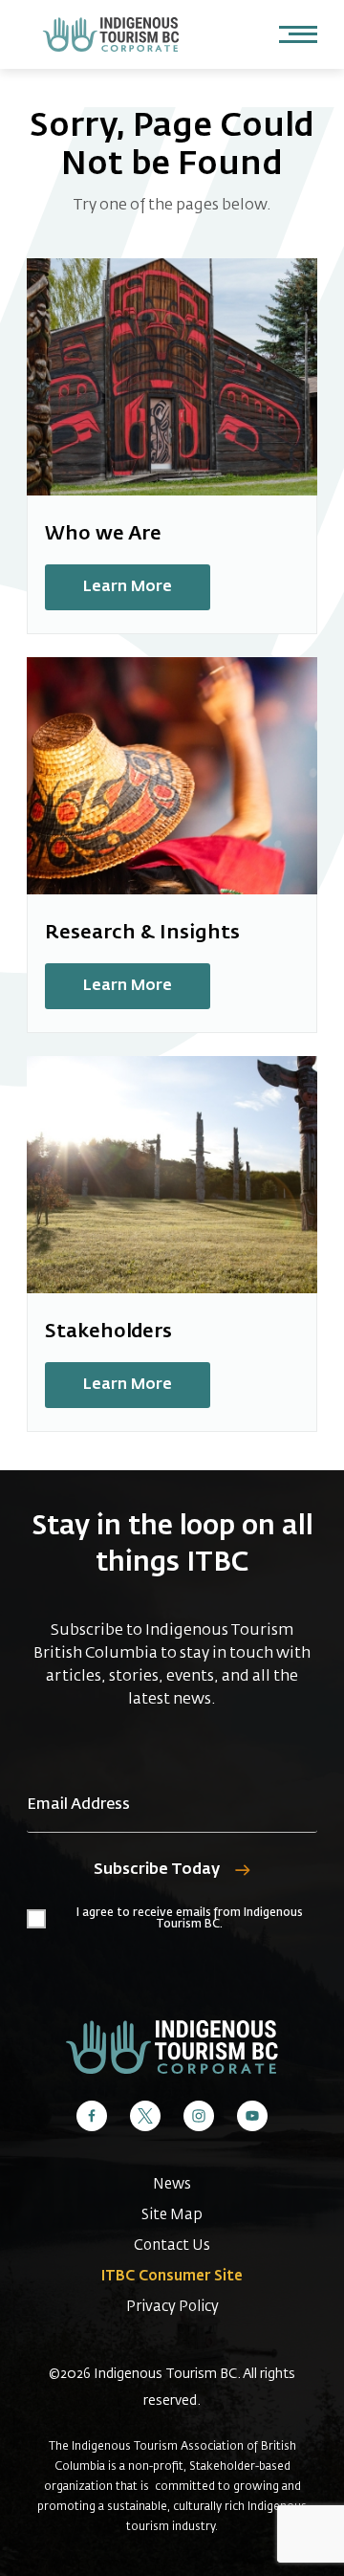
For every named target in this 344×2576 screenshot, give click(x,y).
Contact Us (172, 2246)
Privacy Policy (172, 2307)
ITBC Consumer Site (172, 2276)
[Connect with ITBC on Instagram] (199, 2116)
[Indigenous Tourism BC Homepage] (111, 34)
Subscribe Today (157, 1870)
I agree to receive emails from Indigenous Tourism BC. (190, 1919)
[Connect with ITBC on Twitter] (145, 2116)
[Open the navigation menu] (298, 34)
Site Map (172, 2215)
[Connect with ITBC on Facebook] (92, 2116)
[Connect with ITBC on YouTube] (252, 2116)
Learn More (128, 587)
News (172, 2184)
